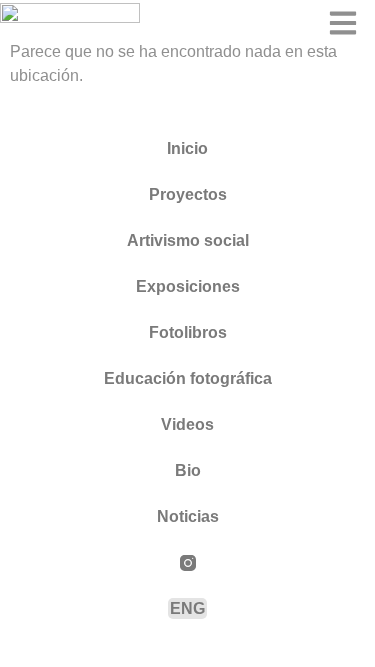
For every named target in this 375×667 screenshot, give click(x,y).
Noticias (188, 516)
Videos (187, 424)
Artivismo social (188, 240)
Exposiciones (188, 286)
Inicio (187, 148)
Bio (188, 470)
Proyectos (188, 194)
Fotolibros (188, 332)
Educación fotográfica (188, 378)
